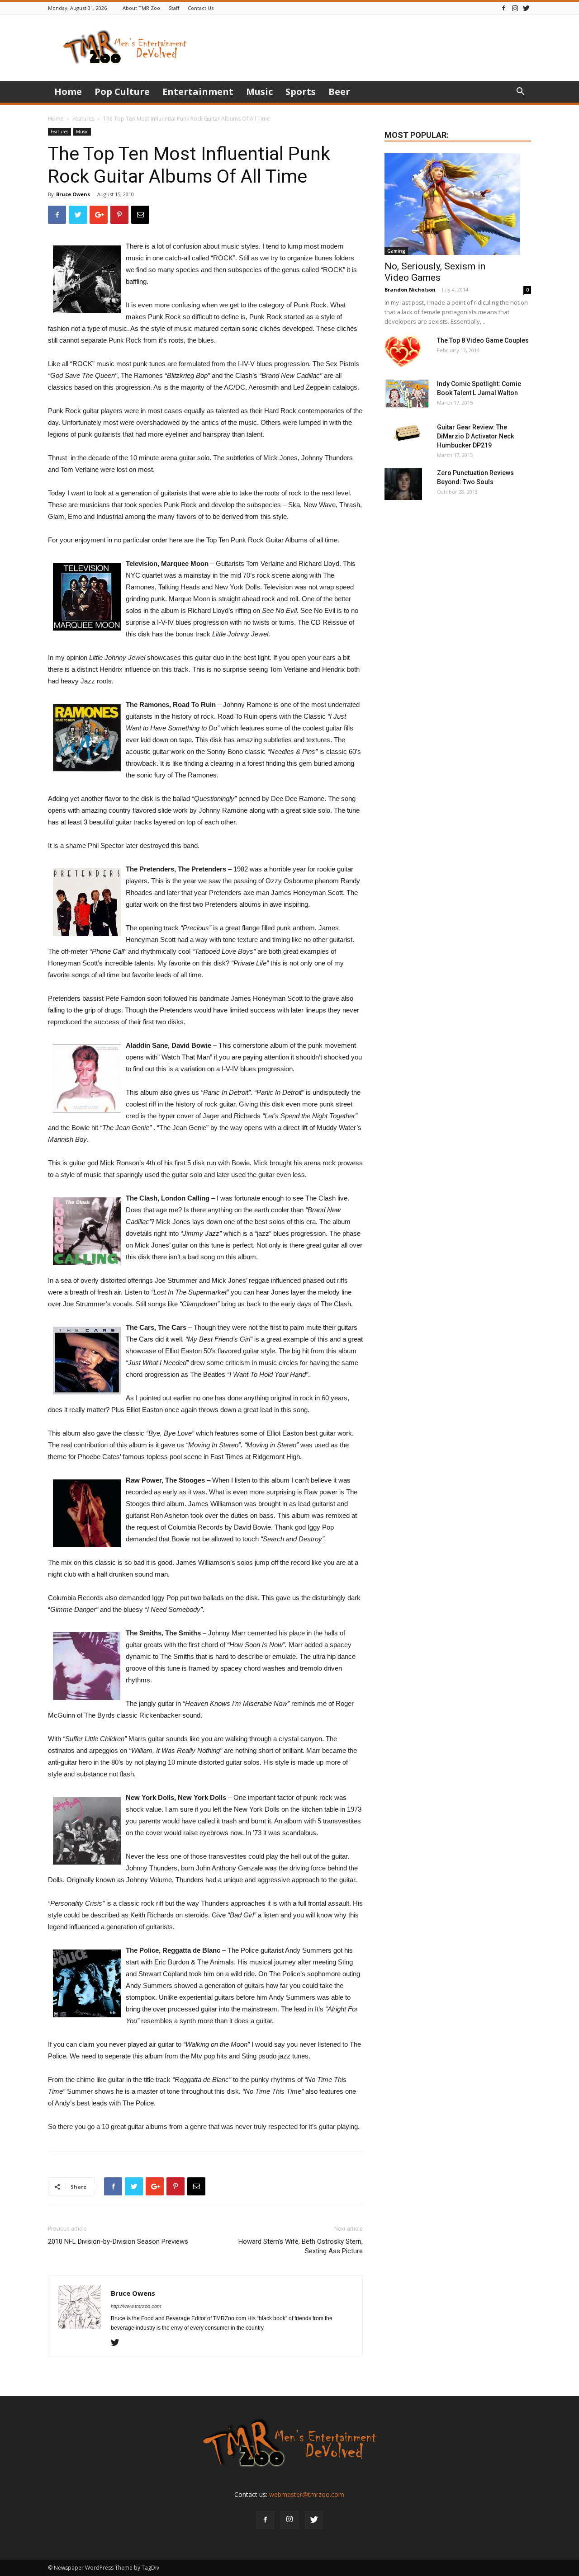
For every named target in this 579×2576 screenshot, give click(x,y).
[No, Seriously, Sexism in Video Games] (458, 204)
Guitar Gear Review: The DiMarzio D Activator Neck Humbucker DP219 (475, 436)
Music (259, 92)
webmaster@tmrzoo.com (307, 2494)
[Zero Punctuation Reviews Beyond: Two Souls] (403, 484)
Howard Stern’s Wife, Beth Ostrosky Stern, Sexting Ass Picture (301, 2246)
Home (68, 92)
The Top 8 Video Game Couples (483, 340)
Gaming (396, 251)
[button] (520, 92)
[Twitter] (526, 8)
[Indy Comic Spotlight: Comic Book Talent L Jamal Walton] (407, 394)
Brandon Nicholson (410, 290)
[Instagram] (515, 8)
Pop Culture (122, 92)
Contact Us (201, 8)
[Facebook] (503, 8)
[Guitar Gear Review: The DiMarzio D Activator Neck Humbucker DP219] (407, 434)
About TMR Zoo (141, 8)
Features (83, 119)
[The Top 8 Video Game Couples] (403, 352)
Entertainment (198, 92)
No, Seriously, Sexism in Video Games (435, 272)
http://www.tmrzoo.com (136, 2306)
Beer (339, 92)
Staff (174, 8)
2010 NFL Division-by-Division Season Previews (118, 2242)
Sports (301, 92)
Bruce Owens (73, 194)
